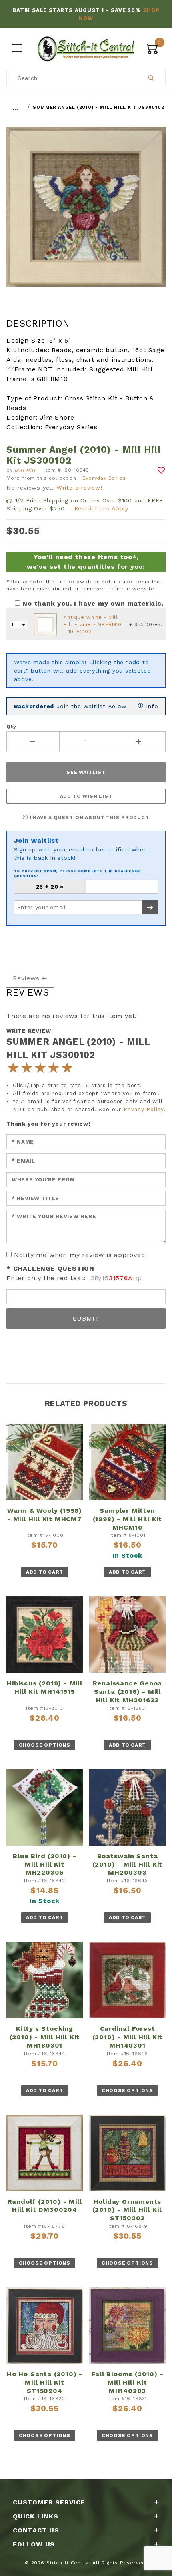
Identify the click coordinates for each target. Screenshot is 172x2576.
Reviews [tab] (26, 978)
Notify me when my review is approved (80, 1255)
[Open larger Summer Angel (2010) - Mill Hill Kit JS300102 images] (86, 213)
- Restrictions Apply (99, 508)
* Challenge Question (50, 1268)
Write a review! (79, 488)
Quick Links (36, 2516)
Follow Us (34, 2544)
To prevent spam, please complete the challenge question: (77, 874)
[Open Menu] (17, 49)
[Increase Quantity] (139, 742)
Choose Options (45, 1745)
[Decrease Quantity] (33, 742)
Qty (11, 727)
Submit (86, 1318)
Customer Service (49, 2502)
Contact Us (36, 2530)
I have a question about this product (89, 817)
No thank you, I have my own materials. (93, 603)
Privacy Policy (144, 1109)
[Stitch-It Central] (86, 48)
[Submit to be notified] (150, 907)
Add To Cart (45, 1572)
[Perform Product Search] (151, 78)
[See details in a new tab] (45, 624)
